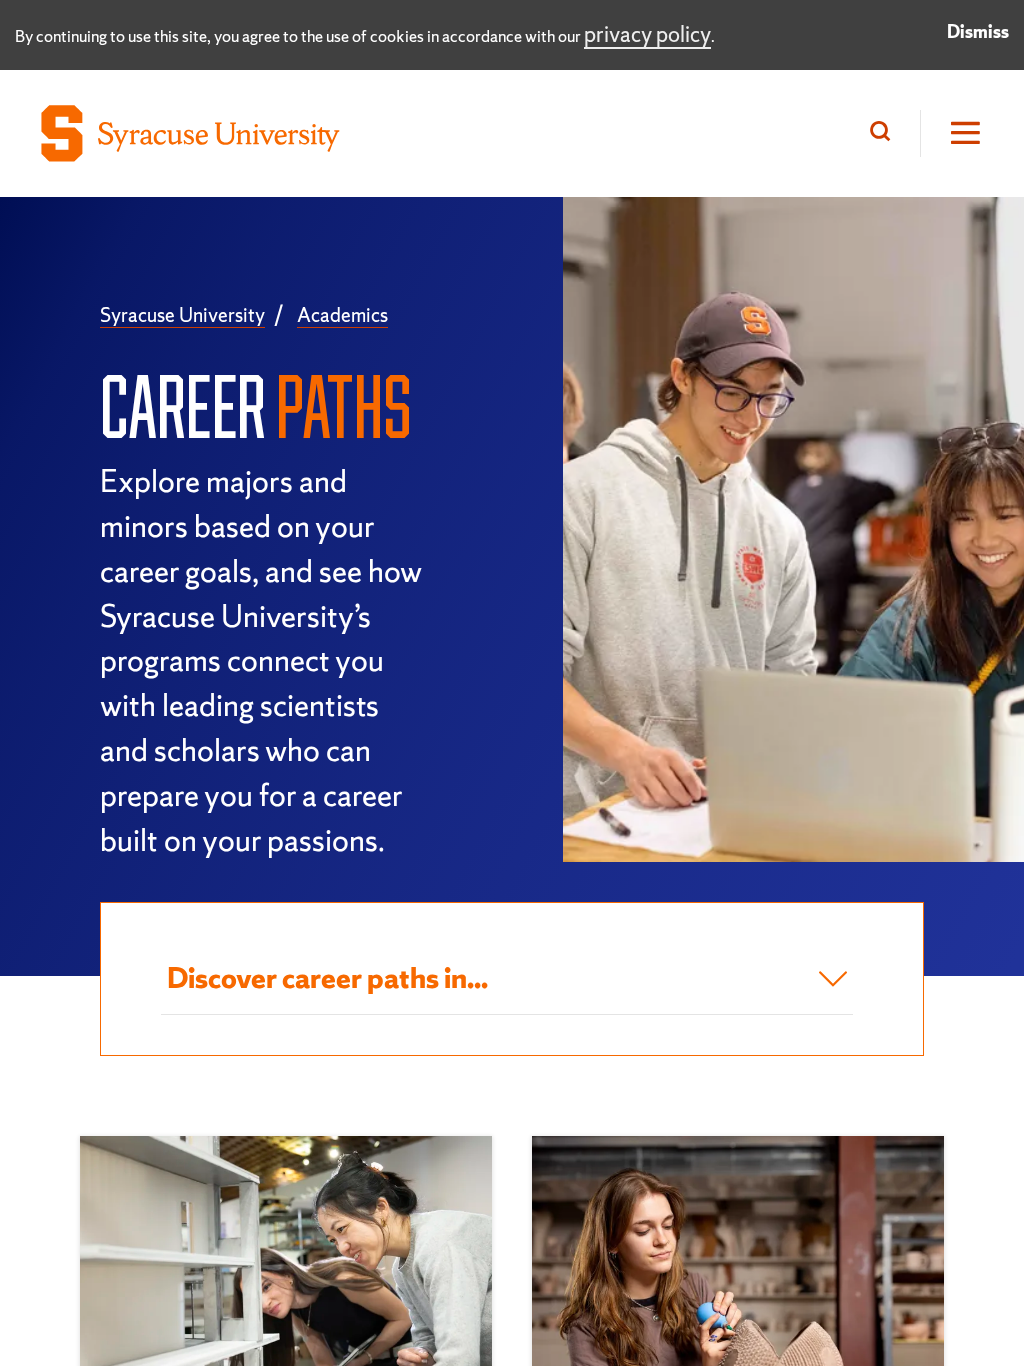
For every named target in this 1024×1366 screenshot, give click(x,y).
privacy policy (647, 34)
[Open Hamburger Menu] (952, 133)
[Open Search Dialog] (885, 133)
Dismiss (978, 31)
